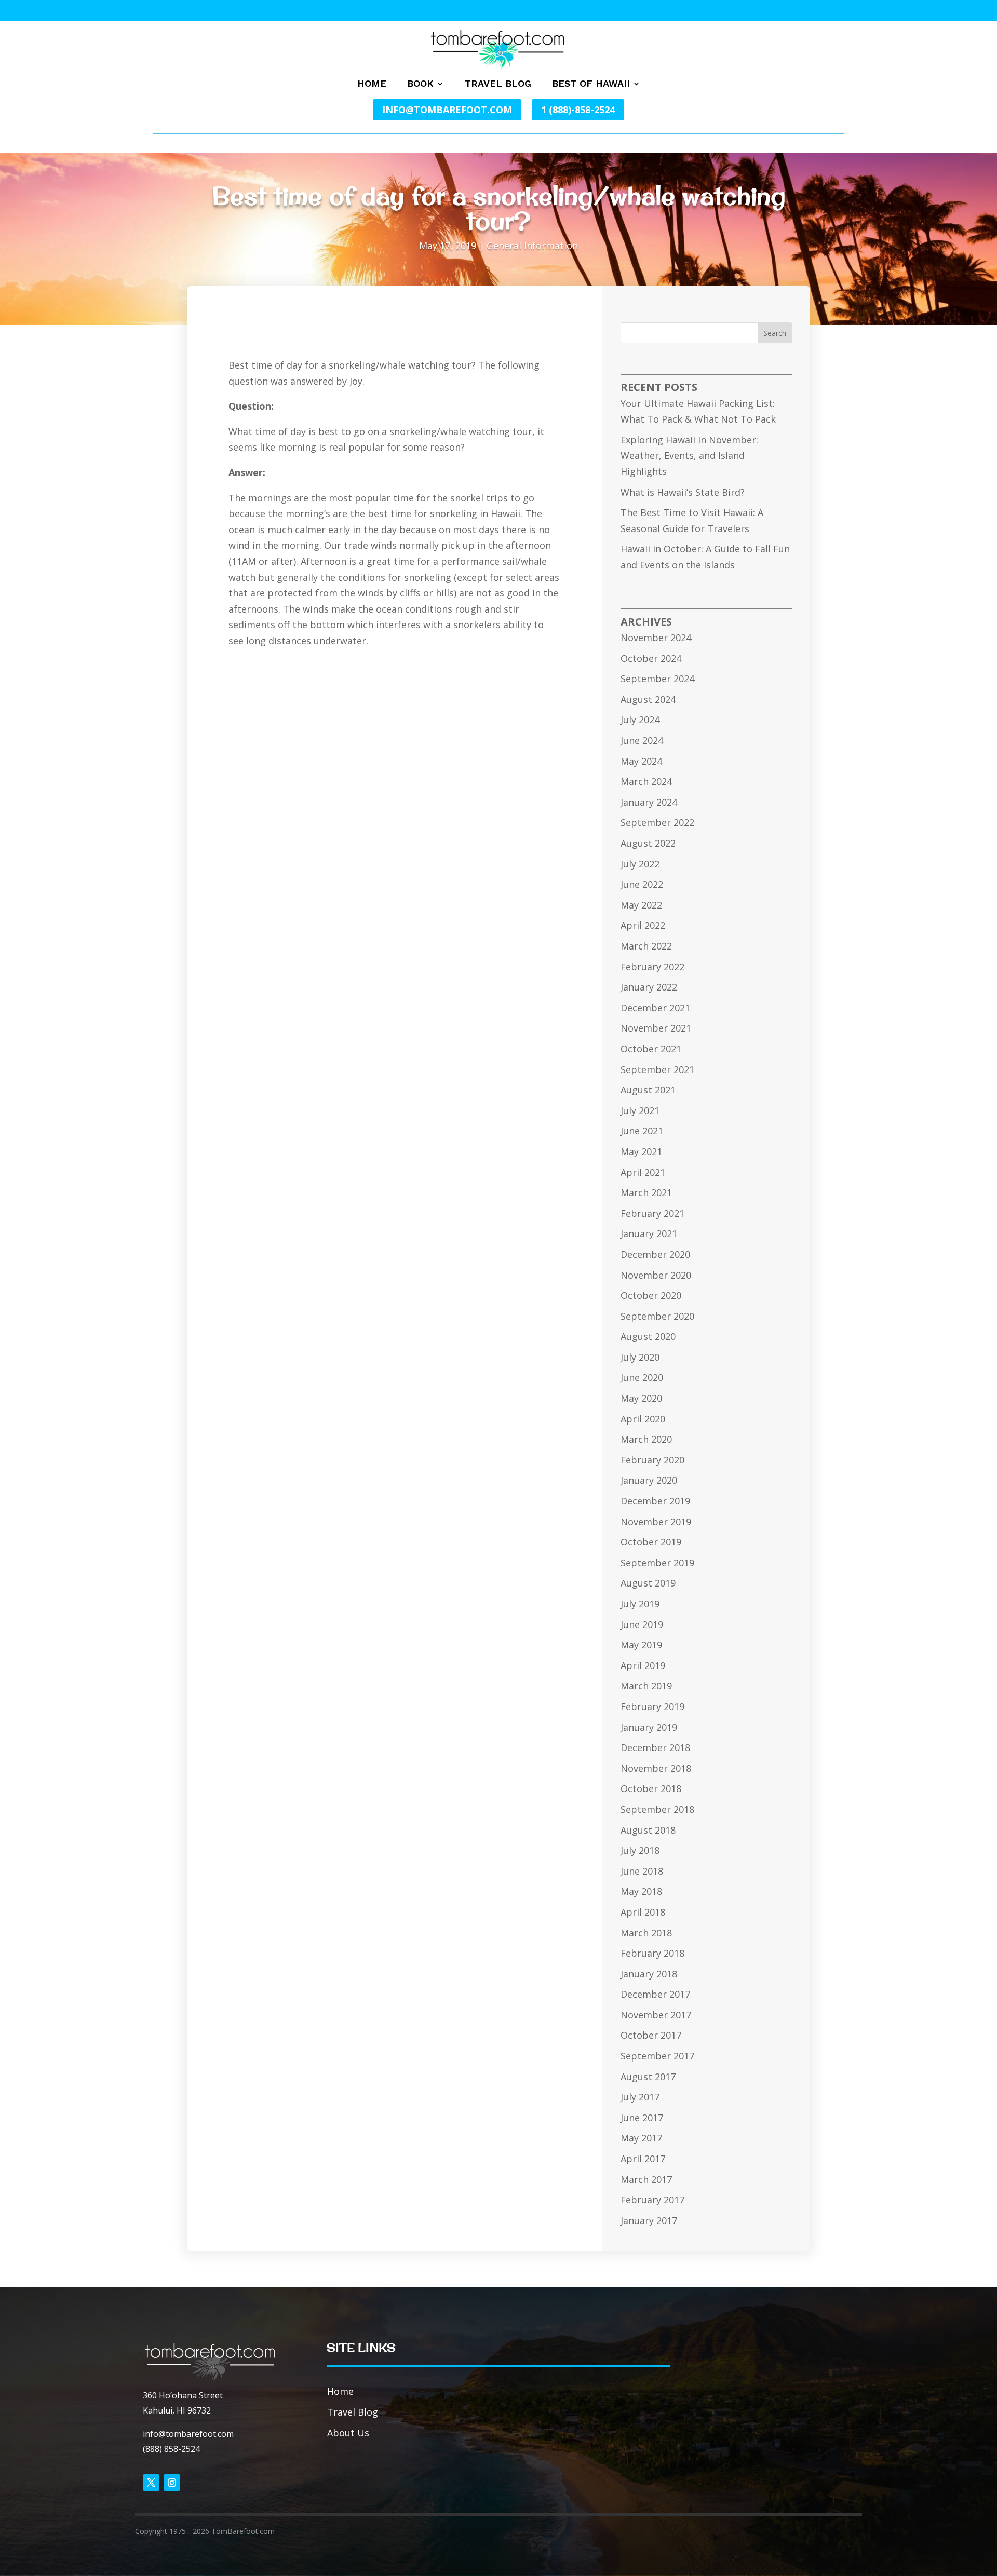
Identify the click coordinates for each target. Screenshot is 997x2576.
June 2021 (642, 1131)
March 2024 (646, 781)
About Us (348, 2433)
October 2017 (651, 2035)
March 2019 (646, 1686)
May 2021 (641, 1151)
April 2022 (643, 925)
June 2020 (642, 1377)
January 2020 (649, 1480)
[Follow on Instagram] (172, 2483)
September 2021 (657, 1069)
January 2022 (649, 987)
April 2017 (643, 2159)
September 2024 (657, 679)
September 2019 (657, 1563)
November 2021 (656, 1028)
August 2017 (648, 2077)
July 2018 (640, 1850)
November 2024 (656, 638)
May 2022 (641, 905)
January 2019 (649, 1727)
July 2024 (640, 720)
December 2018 (655, 1747)
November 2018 (656, 1768)
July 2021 (640, 1110)
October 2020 (651, 1295)
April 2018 (643, 1912)
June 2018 (642, 1871)
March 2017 (646, 2179)
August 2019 (648, 1583)
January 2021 (649, 1233)
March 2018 (646, 1933)
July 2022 (640, 864)
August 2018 (648, 1830)
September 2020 (657, 1316)
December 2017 (655, 1994)
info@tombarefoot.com (447, 110)
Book (420, 84)
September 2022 (657, 822)
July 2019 (640, 1604)
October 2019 (651, 1542)
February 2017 (652, 2200)
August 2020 (648, 1336)
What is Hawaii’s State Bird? (683, 492)
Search (775, 333)
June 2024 (642, 740)
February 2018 (652, 1953)
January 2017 (649, 2220)
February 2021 (652, 1213)
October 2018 (651, 1788)
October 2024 (651, 658)
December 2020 (655, 1254)
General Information (532, 246)
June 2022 (642, 884)
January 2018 (649, 1974)
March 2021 (646, 1192)
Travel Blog (498, 84)
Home (372, 84)
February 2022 (652, 967)
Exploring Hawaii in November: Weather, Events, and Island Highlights (689, 456)
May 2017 (641, 2138)
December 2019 (655, 1501)
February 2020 (652, 1460)
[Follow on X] (151, 2483)
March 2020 (646, 1439)
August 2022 (648, 843)
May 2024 (641, 761)
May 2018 (641, 1891)
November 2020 (656, 1275)
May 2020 (641, 1398)
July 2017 (640, 2097)
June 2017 (642, 2118)
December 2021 (655, 1008)
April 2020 (643, 1419)
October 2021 (651, 1049)
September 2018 (657, 1809)
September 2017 (657, 2056)
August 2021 (648, 1090)
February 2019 (652, 1706)
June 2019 (642, 1624)
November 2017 (656, 2015)
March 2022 (646, 946)
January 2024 (649, 802)
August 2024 (648, 699)
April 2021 (643, 1172)
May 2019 (641, 1645)
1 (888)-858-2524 (578, 110)
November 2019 (656, 1522)
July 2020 (640, 1357)
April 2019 (643, 1665)
